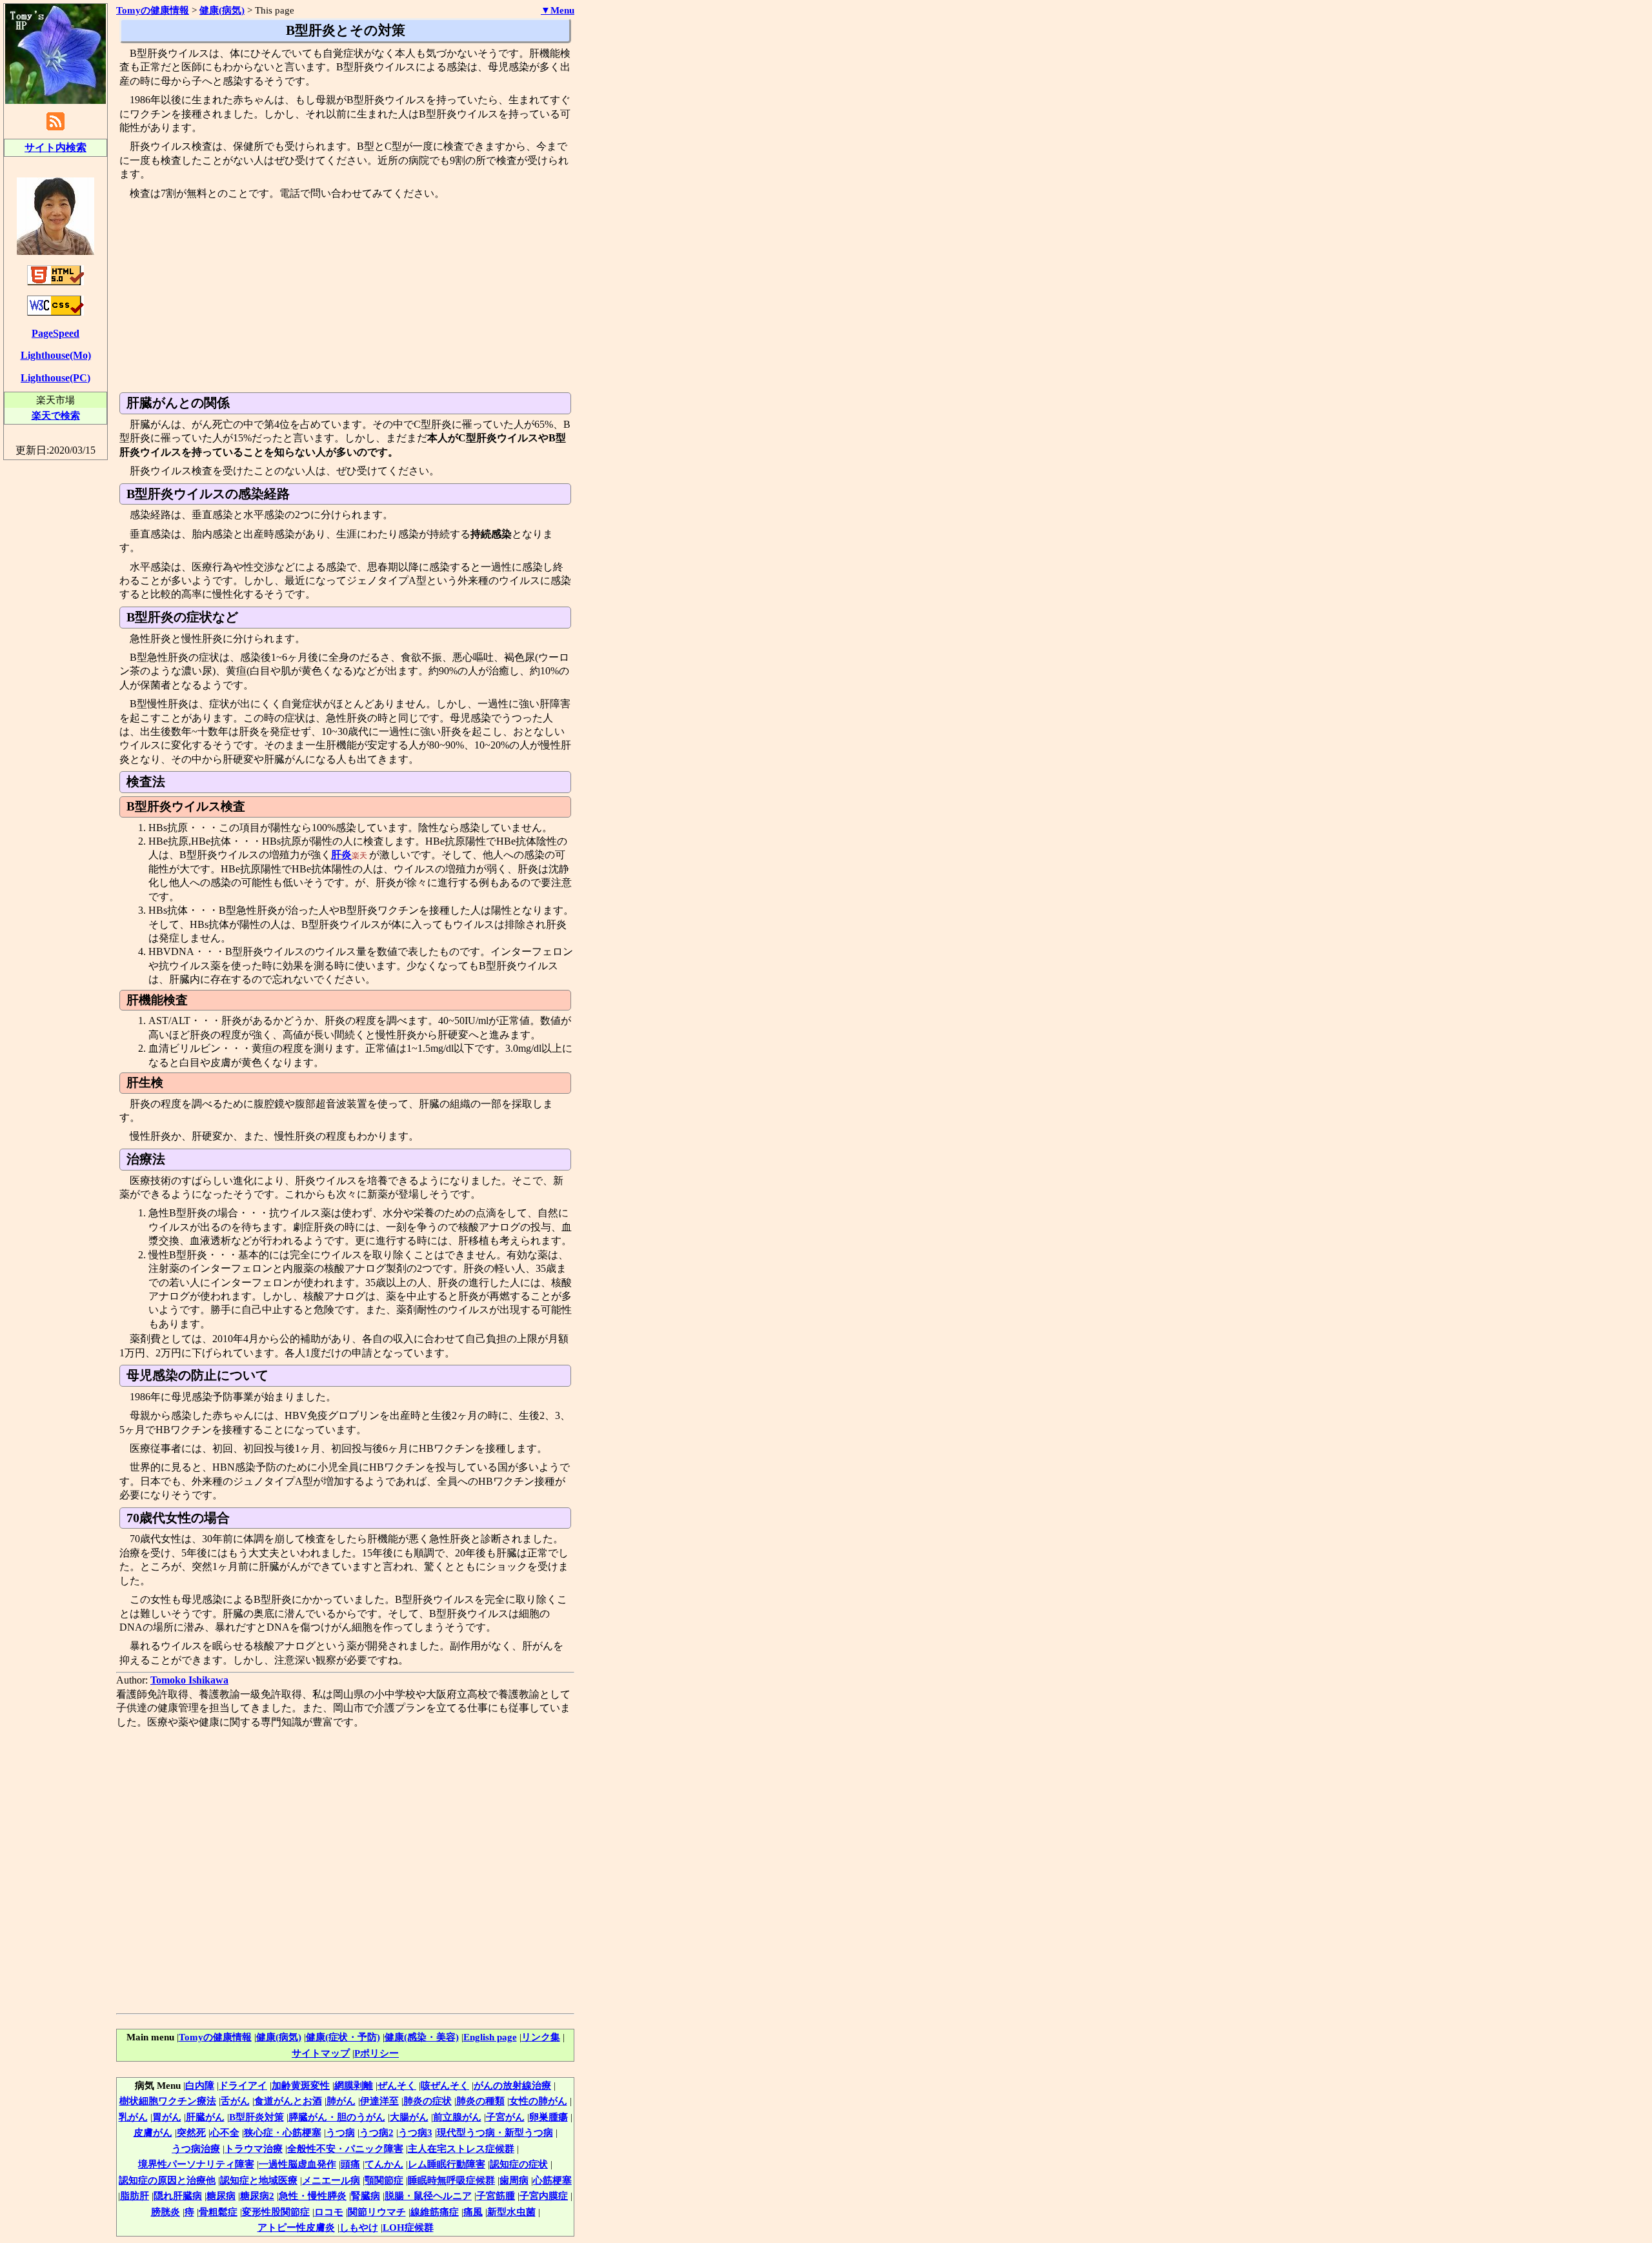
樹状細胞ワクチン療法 (168, 2101)
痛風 (473, 2212)
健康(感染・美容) (422, 2037)
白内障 (200, 2085)
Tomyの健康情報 (215, 2037)
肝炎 (341, 855)
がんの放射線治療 (512, 2085)
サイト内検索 (55, 147)
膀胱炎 (166, 2212)
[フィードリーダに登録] (55, 129)
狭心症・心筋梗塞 (283, 2132)
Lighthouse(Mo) (56, 355)
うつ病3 (415, 2132)
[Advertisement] (345, 296)
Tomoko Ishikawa (189, 1680)
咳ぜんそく (445, 2085)
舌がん (235, 2101)
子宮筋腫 (496, 2196)
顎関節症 (384, 2180)
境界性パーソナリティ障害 (196, 2164)
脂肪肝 (135, 2196)
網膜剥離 (354, 2085)
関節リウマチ (377, 2212)
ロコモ (329, 2212)
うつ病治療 (196, 2148)
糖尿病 (221, 2196)
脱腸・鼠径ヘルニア (428, 2196)
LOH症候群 (408, 2227)
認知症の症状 (519, 2164)
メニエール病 (331, 2180)
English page (490, 2037)
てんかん (384, 2164)
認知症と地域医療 (259, 2180)
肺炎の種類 (480, 2101)
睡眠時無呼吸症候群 (451, 2180)
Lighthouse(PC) (55, 378)
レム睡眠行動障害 (447, 2164)
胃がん (167, 2117)
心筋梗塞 (552, 2180)
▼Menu (558, 10)
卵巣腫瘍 (549, 2117)
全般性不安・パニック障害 (345, 2148)
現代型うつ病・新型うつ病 (495, 2132)
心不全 (225, 2132)
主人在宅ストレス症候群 (461, 2148)
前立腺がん (457, 2117)
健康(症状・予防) (343, 2037)
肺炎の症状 (428, 2101)
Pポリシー (377, 2053)
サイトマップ (321, 2053)
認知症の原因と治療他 (167, 2180)
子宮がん (505, 2117)
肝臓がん (205, 2117)
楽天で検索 (56, 415)
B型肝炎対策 (257, 2117)
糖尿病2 (257, 2196)
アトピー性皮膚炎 (296, 2227)
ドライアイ (243, 2085)
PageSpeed (55, 333)
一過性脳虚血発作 (297, 2164)
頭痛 (350, 2164)
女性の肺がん (538, 2101)
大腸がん (409, 2117)
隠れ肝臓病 (178, 2196)
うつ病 (340, 2132)
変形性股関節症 (276, 2212)
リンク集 (541, 2037)
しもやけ (359, 2227)
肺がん (341, 2101)
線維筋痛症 (435, 2212)
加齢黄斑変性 (301, 2085)
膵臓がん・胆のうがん (337, 2117)
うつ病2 (377, 2132)
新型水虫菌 (511, 2212)
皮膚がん (153, 2132)
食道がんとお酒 (288, 2101)
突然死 (191, 2132)
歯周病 (514, 2180)
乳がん (133, 2117)
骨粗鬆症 (218, 2212)
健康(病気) (222, 10)
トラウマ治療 (254, 2148)
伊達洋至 (379, 2101)
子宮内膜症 (544, 2196)
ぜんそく (397, 2085)
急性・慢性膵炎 (313, 2196)
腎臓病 (366, 2196)
